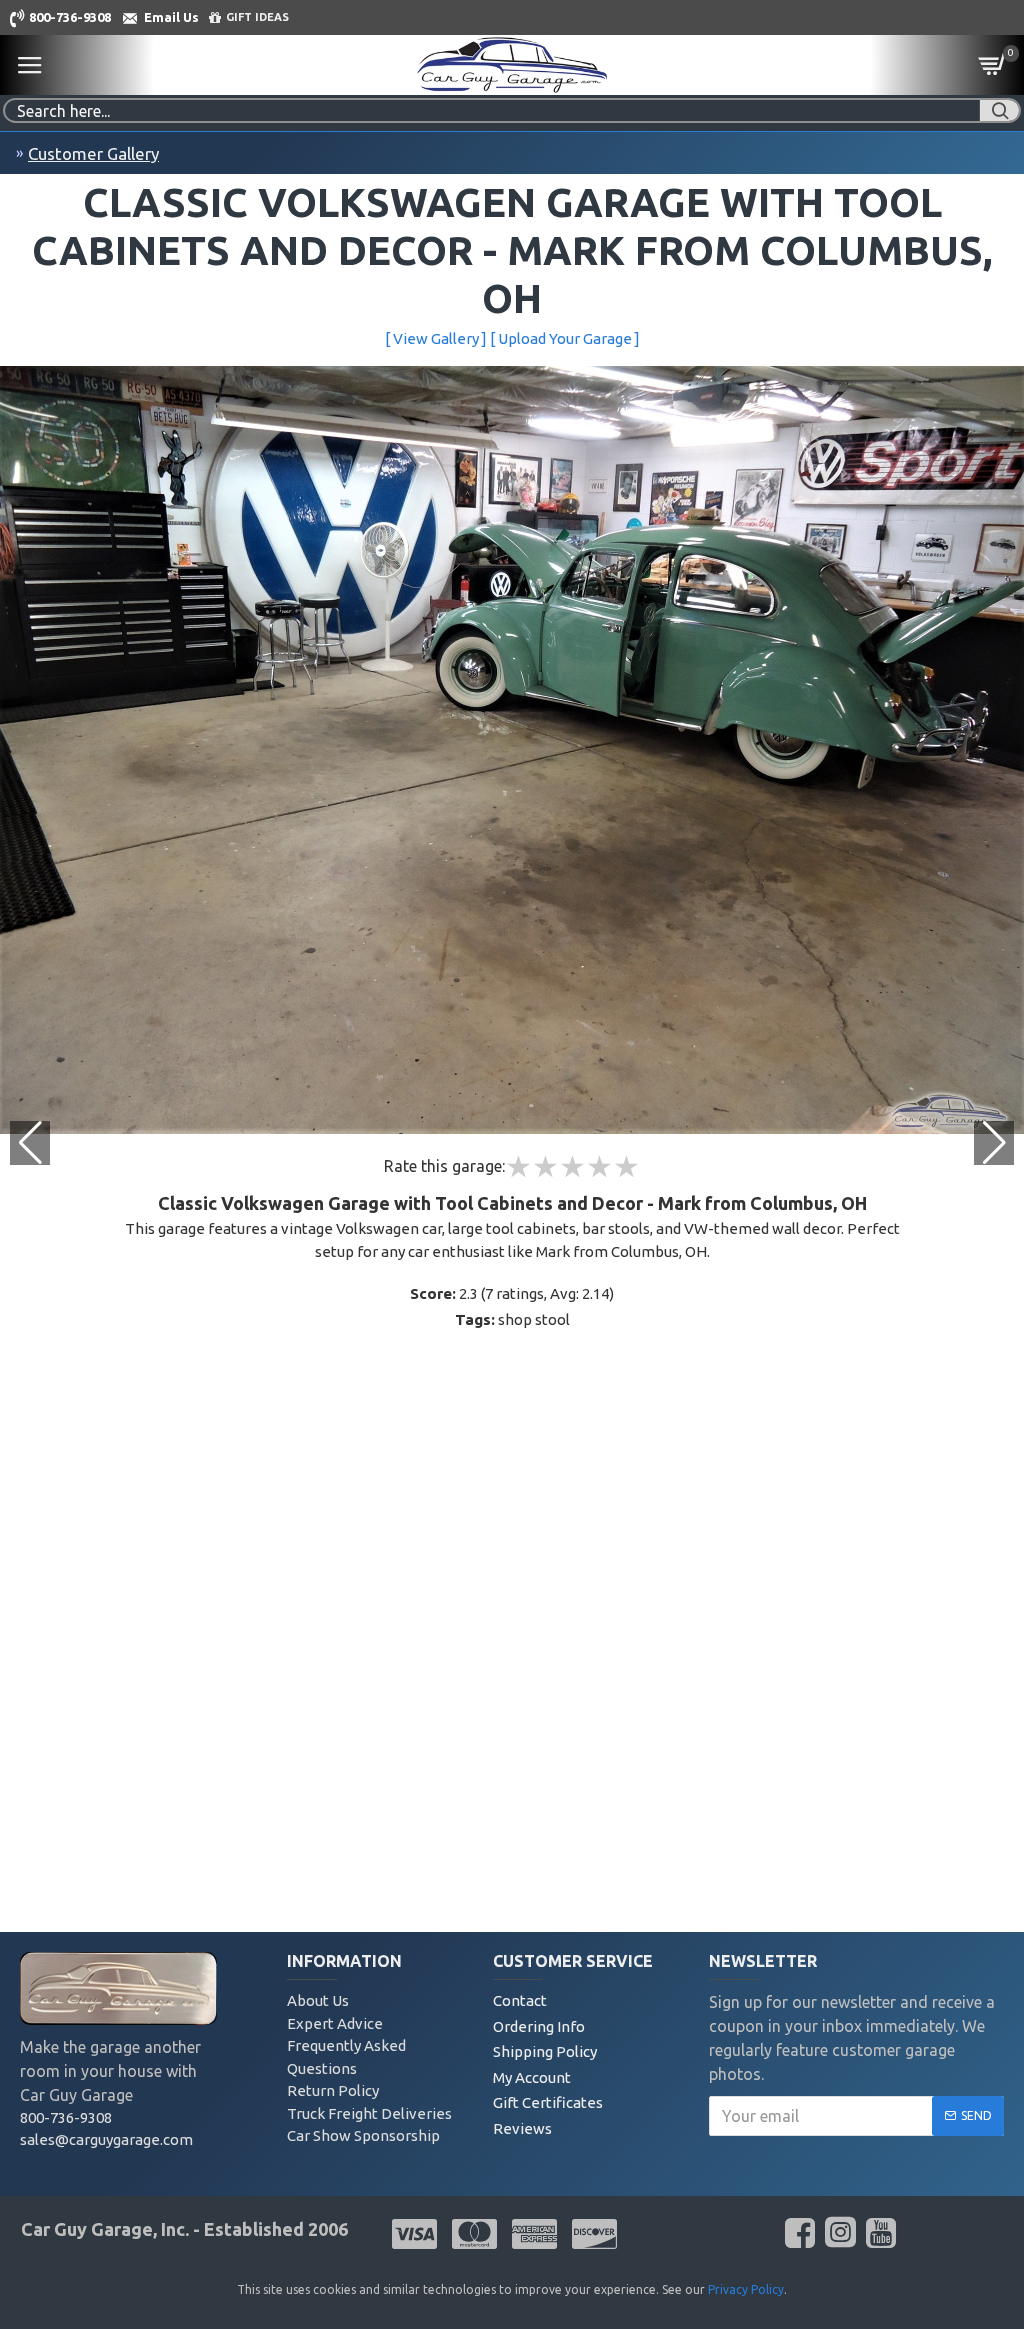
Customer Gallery (93, 153)
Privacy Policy (746, 2289)
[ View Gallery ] (436, 338)
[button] (994, 1143)
